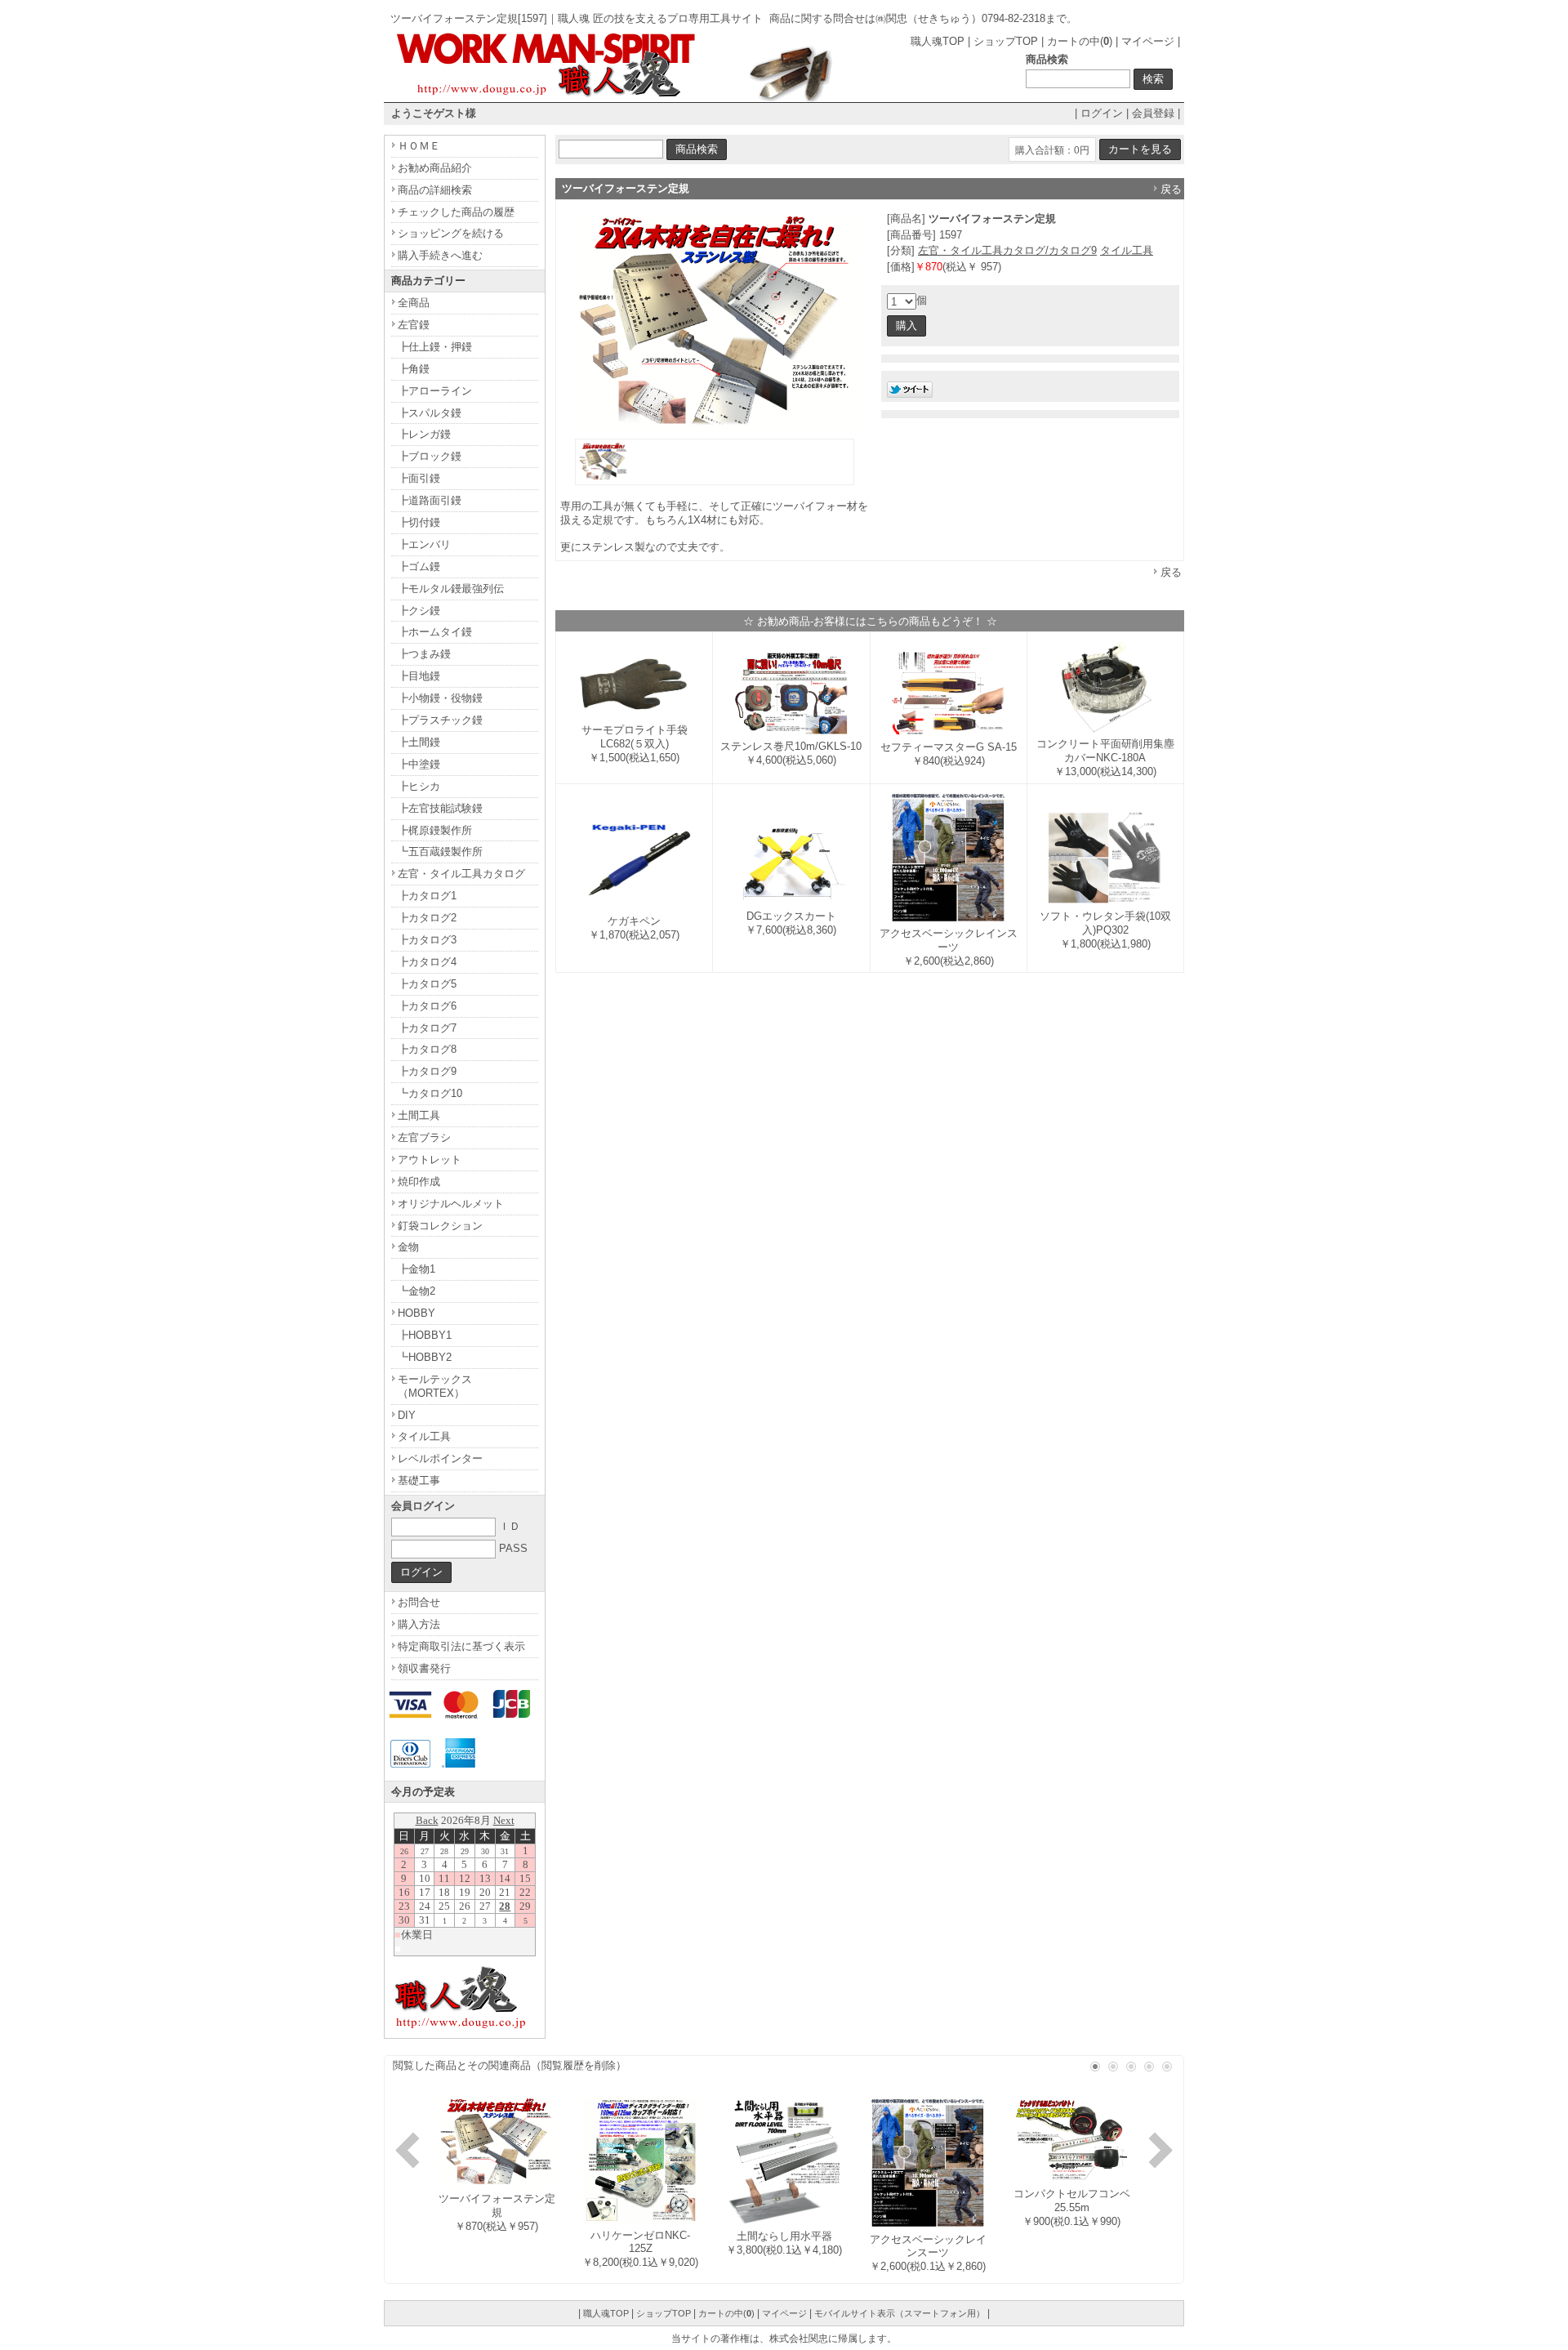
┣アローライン (435, 391)
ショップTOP (1006, 41)
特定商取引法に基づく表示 (461, 1646)
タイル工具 (1127, 250)
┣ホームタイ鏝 (435, 632)
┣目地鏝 (419, 676)
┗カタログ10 (430, 1093)
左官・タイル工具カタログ (461, 874)
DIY (407, 1415)
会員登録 (1153, 113)
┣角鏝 (414, 369)
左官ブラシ (424, 1137)
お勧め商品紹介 (435, 168)
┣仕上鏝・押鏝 (435, 347)
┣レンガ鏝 (424, 434)
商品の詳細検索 (435, 190)
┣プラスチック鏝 (440, 720)
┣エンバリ (424, 544)
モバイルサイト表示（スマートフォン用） (900, 2313)
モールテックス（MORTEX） (435, 1386)
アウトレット (430, 1159)
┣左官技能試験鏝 (440, 808)
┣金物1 (416, 1269)
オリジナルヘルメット (451, 1204)
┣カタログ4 (427, 962)
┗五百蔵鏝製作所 (440, 852)
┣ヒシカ (419, 786)
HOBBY (416, 1313)
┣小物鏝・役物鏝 (440, 698)
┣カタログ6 (427, 1006)
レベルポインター (440, 1458)
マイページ (1148, 41)
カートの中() (1080, 41)
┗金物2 (416, 1291)
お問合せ (419, 1602)
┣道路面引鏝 (430, 500)
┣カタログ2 (427, 918)
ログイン (1102, 113)
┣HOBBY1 (425, 1335)
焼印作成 (419, 1182)
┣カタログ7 (427, 1028)
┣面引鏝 (419, 478)
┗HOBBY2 (425, 1357)
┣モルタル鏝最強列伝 (451, 589)
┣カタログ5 (427, 984)
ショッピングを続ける (451, 233)
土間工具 (419, 1115)
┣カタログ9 (427, 1071)
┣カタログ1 (427, 896)
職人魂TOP (938, 41)
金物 (408, 1247)
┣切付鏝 (419, 522)
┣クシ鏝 (419, 611)
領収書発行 (424, 1668)
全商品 (414, 303)
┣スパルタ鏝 (430, 413)
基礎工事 (419, 1480)
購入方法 (419, 1624)
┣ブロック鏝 (430, 456)
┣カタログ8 (427, 1049)
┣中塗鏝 (419, 764)
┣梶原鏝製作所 (435, 830)
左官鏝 (414, 325)
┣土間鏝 (419, 742)
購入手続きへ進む (440, 255)
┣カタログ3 (427, 940)
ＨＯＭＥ (419, 146)
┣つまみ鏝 (424, 654)
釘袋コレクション (440, 1226)
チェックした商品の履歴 (456, 212)
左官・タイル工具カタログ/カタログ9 (1007, 250)
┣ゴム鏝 (419, 566)
